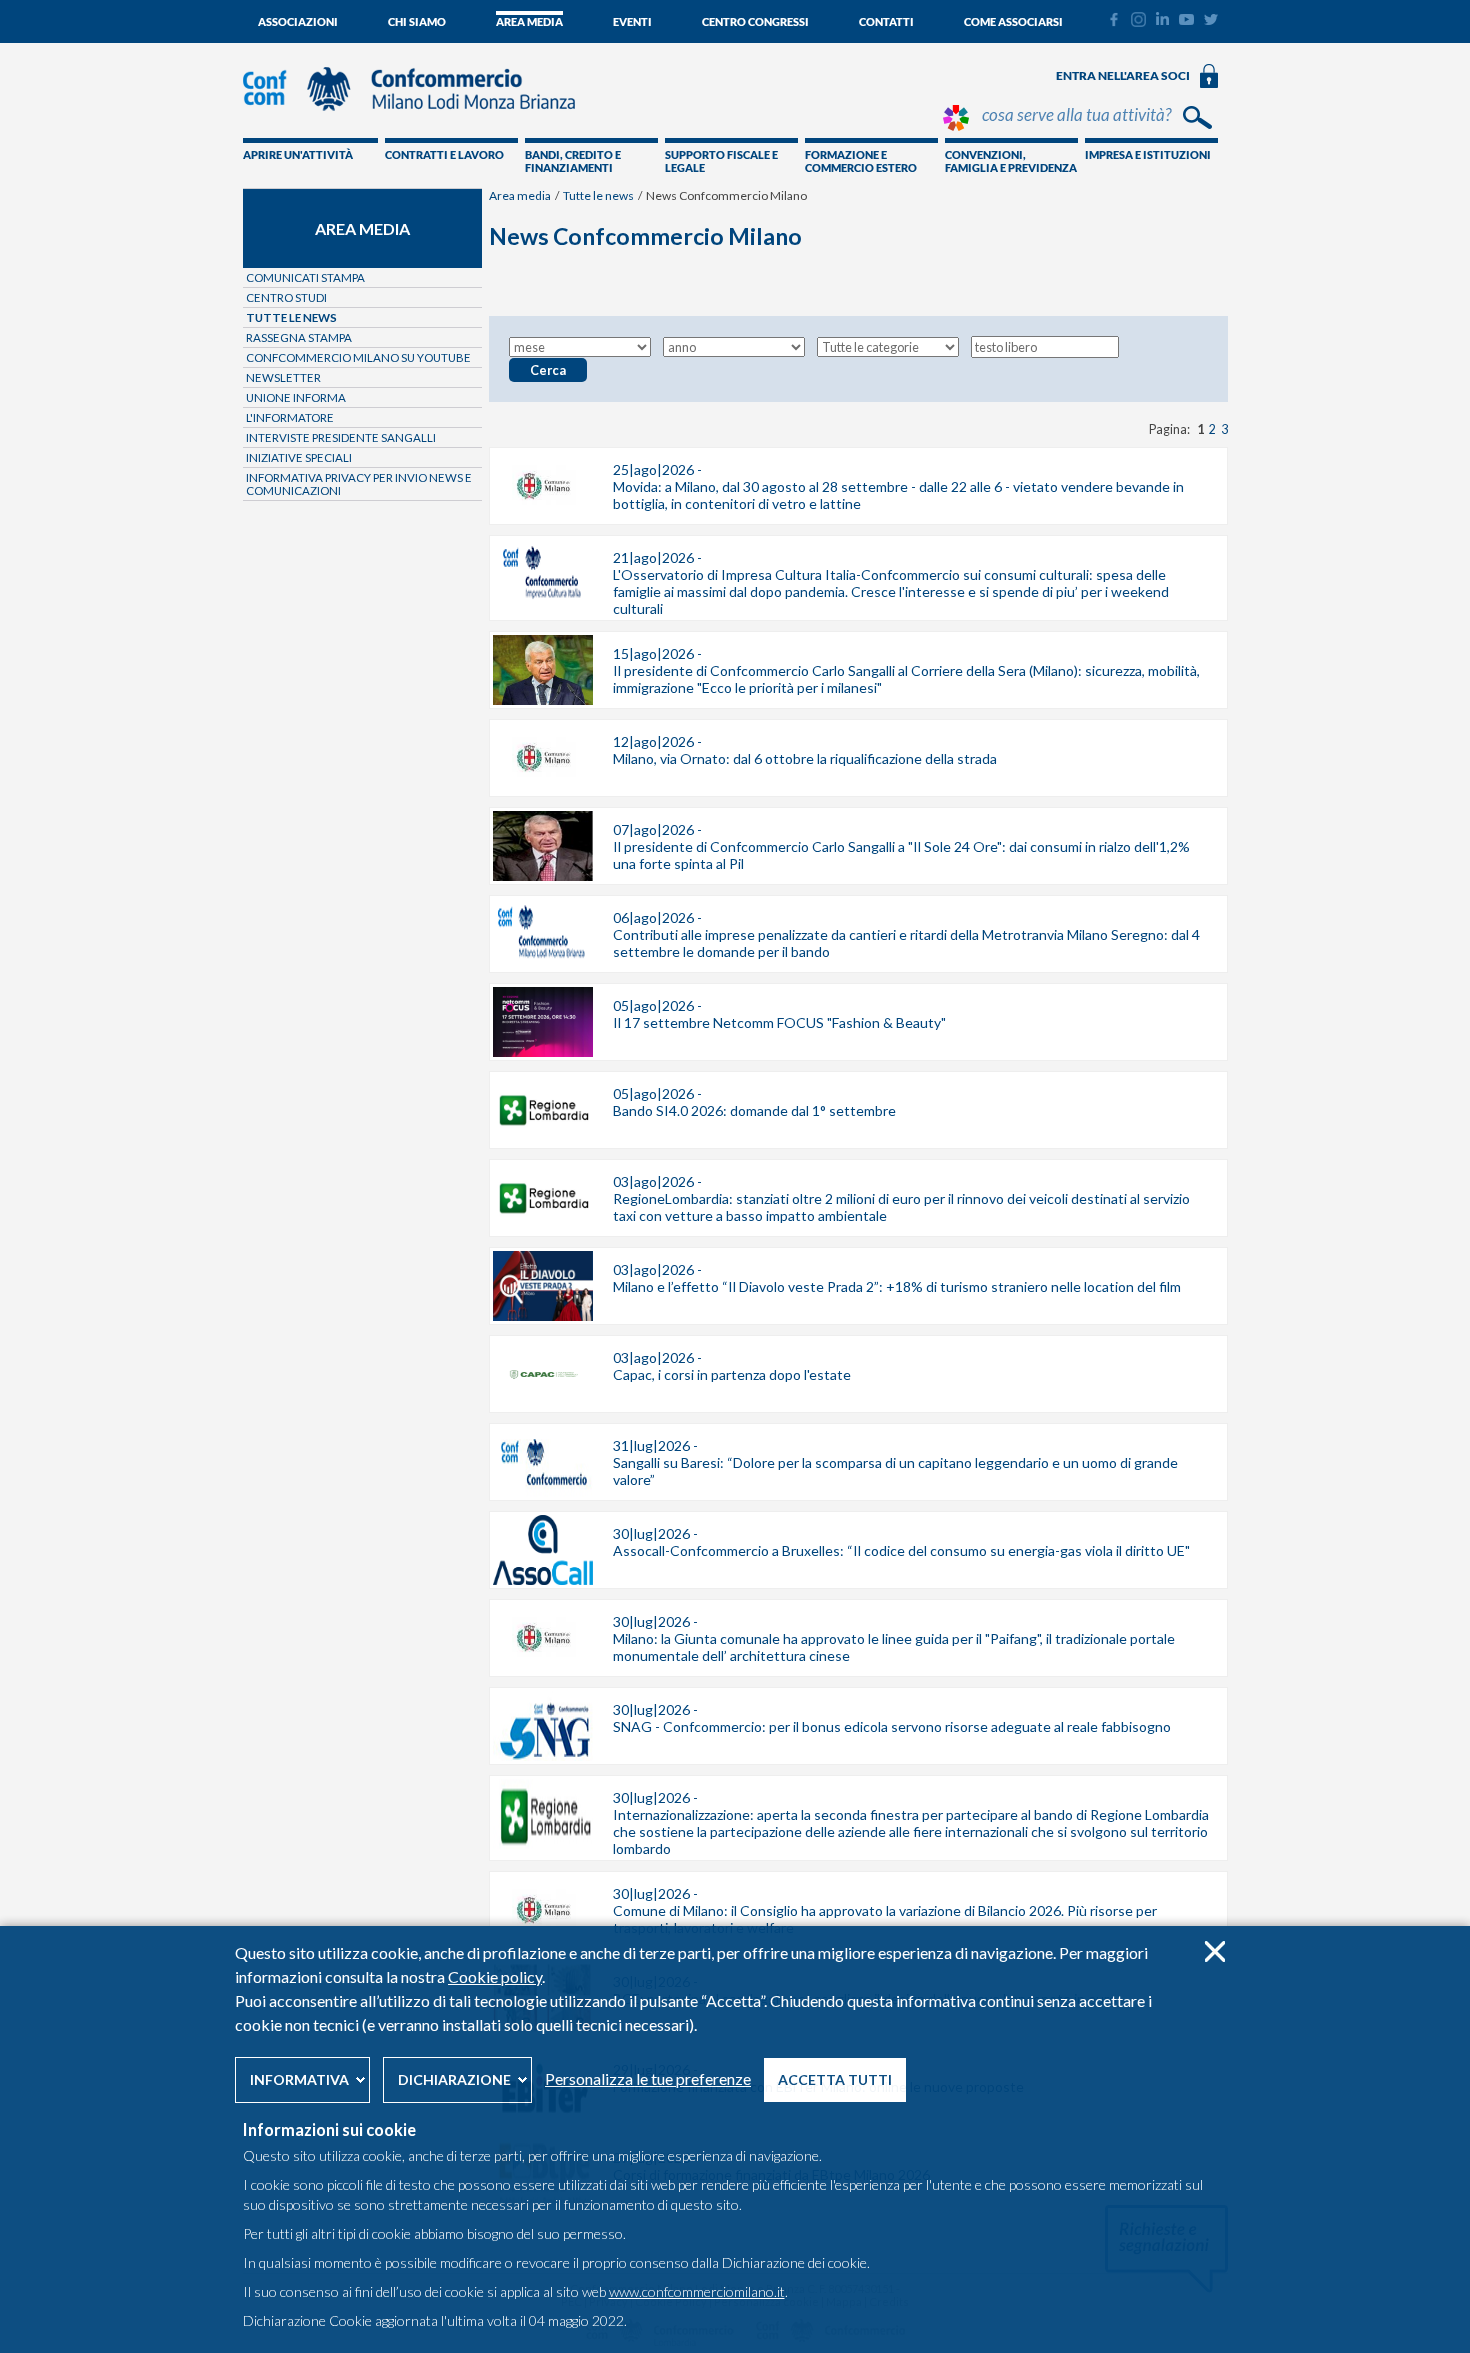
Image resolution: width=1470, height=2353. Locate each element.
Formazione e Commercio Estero (861, 161)
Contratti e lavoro (444, 154)
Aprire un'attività (298, 154)
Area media (529, 21)
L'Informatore (290, 417)
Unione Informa (296, 397)
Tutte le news (598, 195)
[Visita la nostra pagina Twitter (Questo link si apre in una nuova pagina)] (1211, 20)
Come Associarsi (1013, 21)
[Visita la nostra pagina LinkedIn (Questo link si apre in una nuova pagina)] (1162, 20)
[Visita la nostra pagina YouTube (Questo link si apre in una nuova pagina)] (1186, 20)
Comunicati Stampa (305, 277)
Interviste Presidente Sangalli (341, 437)
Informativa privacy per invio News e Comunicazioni (359, 484)
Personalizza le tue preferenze (648, 2078)
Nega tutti (1214, 1951)
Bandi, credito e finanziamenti (573, 161)
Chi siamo (417, 21)
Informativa (299, 2079)
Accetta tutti (835, 2079)
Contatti (886, 21)
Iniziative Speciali (299, 457)
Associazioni (298, 21)
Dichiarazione (454, 2079)
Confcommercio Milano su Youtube (358, 357)
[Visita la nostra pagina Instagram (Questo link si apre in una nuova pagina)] (1138, 22)
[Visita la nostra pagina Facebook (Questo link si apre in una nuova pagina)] (1113, 22)
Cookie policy (495, 1976)
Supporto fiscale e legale (721, 161)
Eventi (632, 21)
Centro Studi (286, 297)
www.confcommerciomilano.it (697, 2291)
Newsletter (283, 377)
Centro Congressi (755, 21)
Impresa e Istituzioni (1148, 154)
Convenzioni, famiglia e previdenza (1011, 161)
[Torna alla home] (419, 120)
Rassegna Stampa (299, 337)
